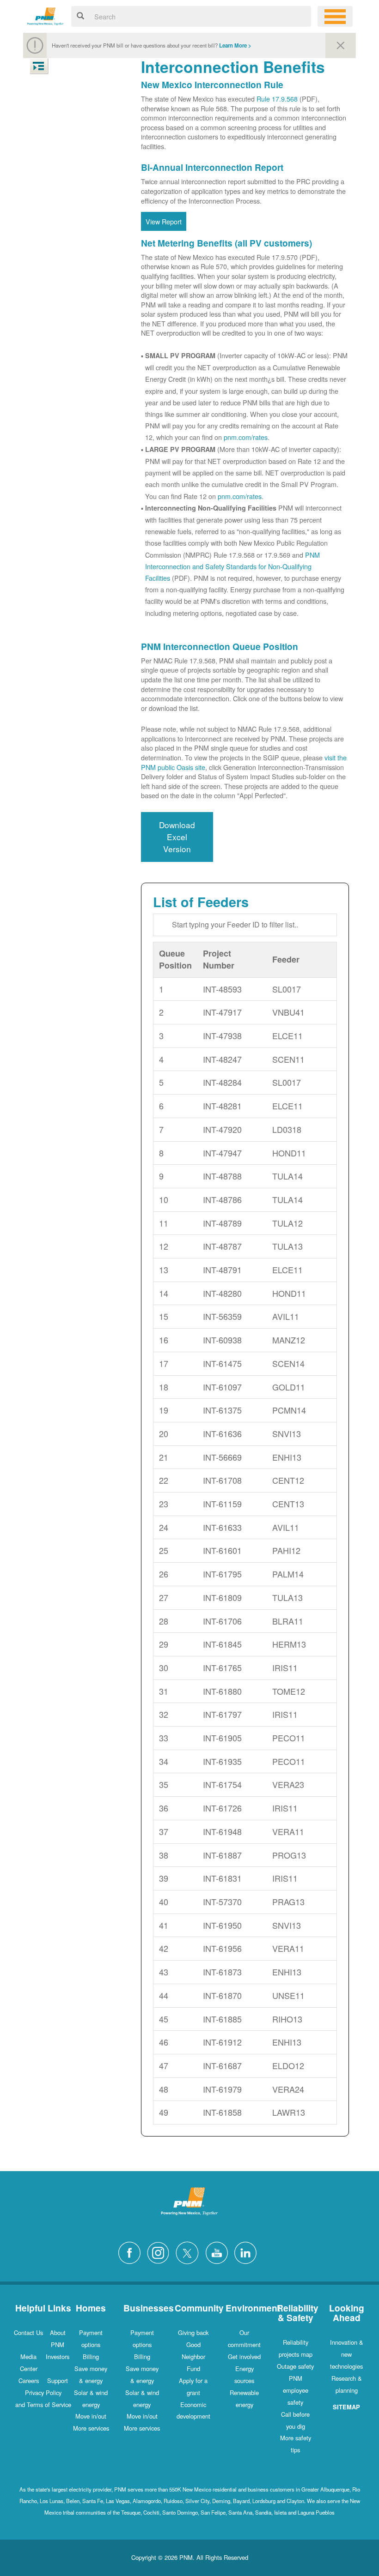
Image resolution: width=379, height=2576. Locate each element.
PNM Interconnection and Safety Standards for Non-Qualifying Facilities (232, 566)
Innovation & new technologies (347, 2354)
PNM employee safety (296, 2390)
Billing (91, 2356)
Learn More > (235, 45)
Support (58, 2380)
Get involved (244, 2356)
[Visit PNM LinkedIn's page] (248, 2252)
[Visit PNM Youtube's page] (219, 2252)
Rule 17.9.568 (277, 99)
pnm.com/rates (246, 437)
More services (91, 2428)
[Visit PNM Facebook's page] (132, 2252)
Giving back (193, 2332)
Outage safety (295, 2366)
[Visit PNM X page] (190, 2252)
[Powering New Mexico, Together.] (46, 15)
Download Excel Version (177, 837)
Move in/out (91, 2416)
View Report (164, 221)
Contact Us (28, 2332)
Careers (29, 2380)
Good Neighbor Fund (193, 2356)
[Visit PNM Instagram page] (160, 2252)
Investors (58, 2356)
